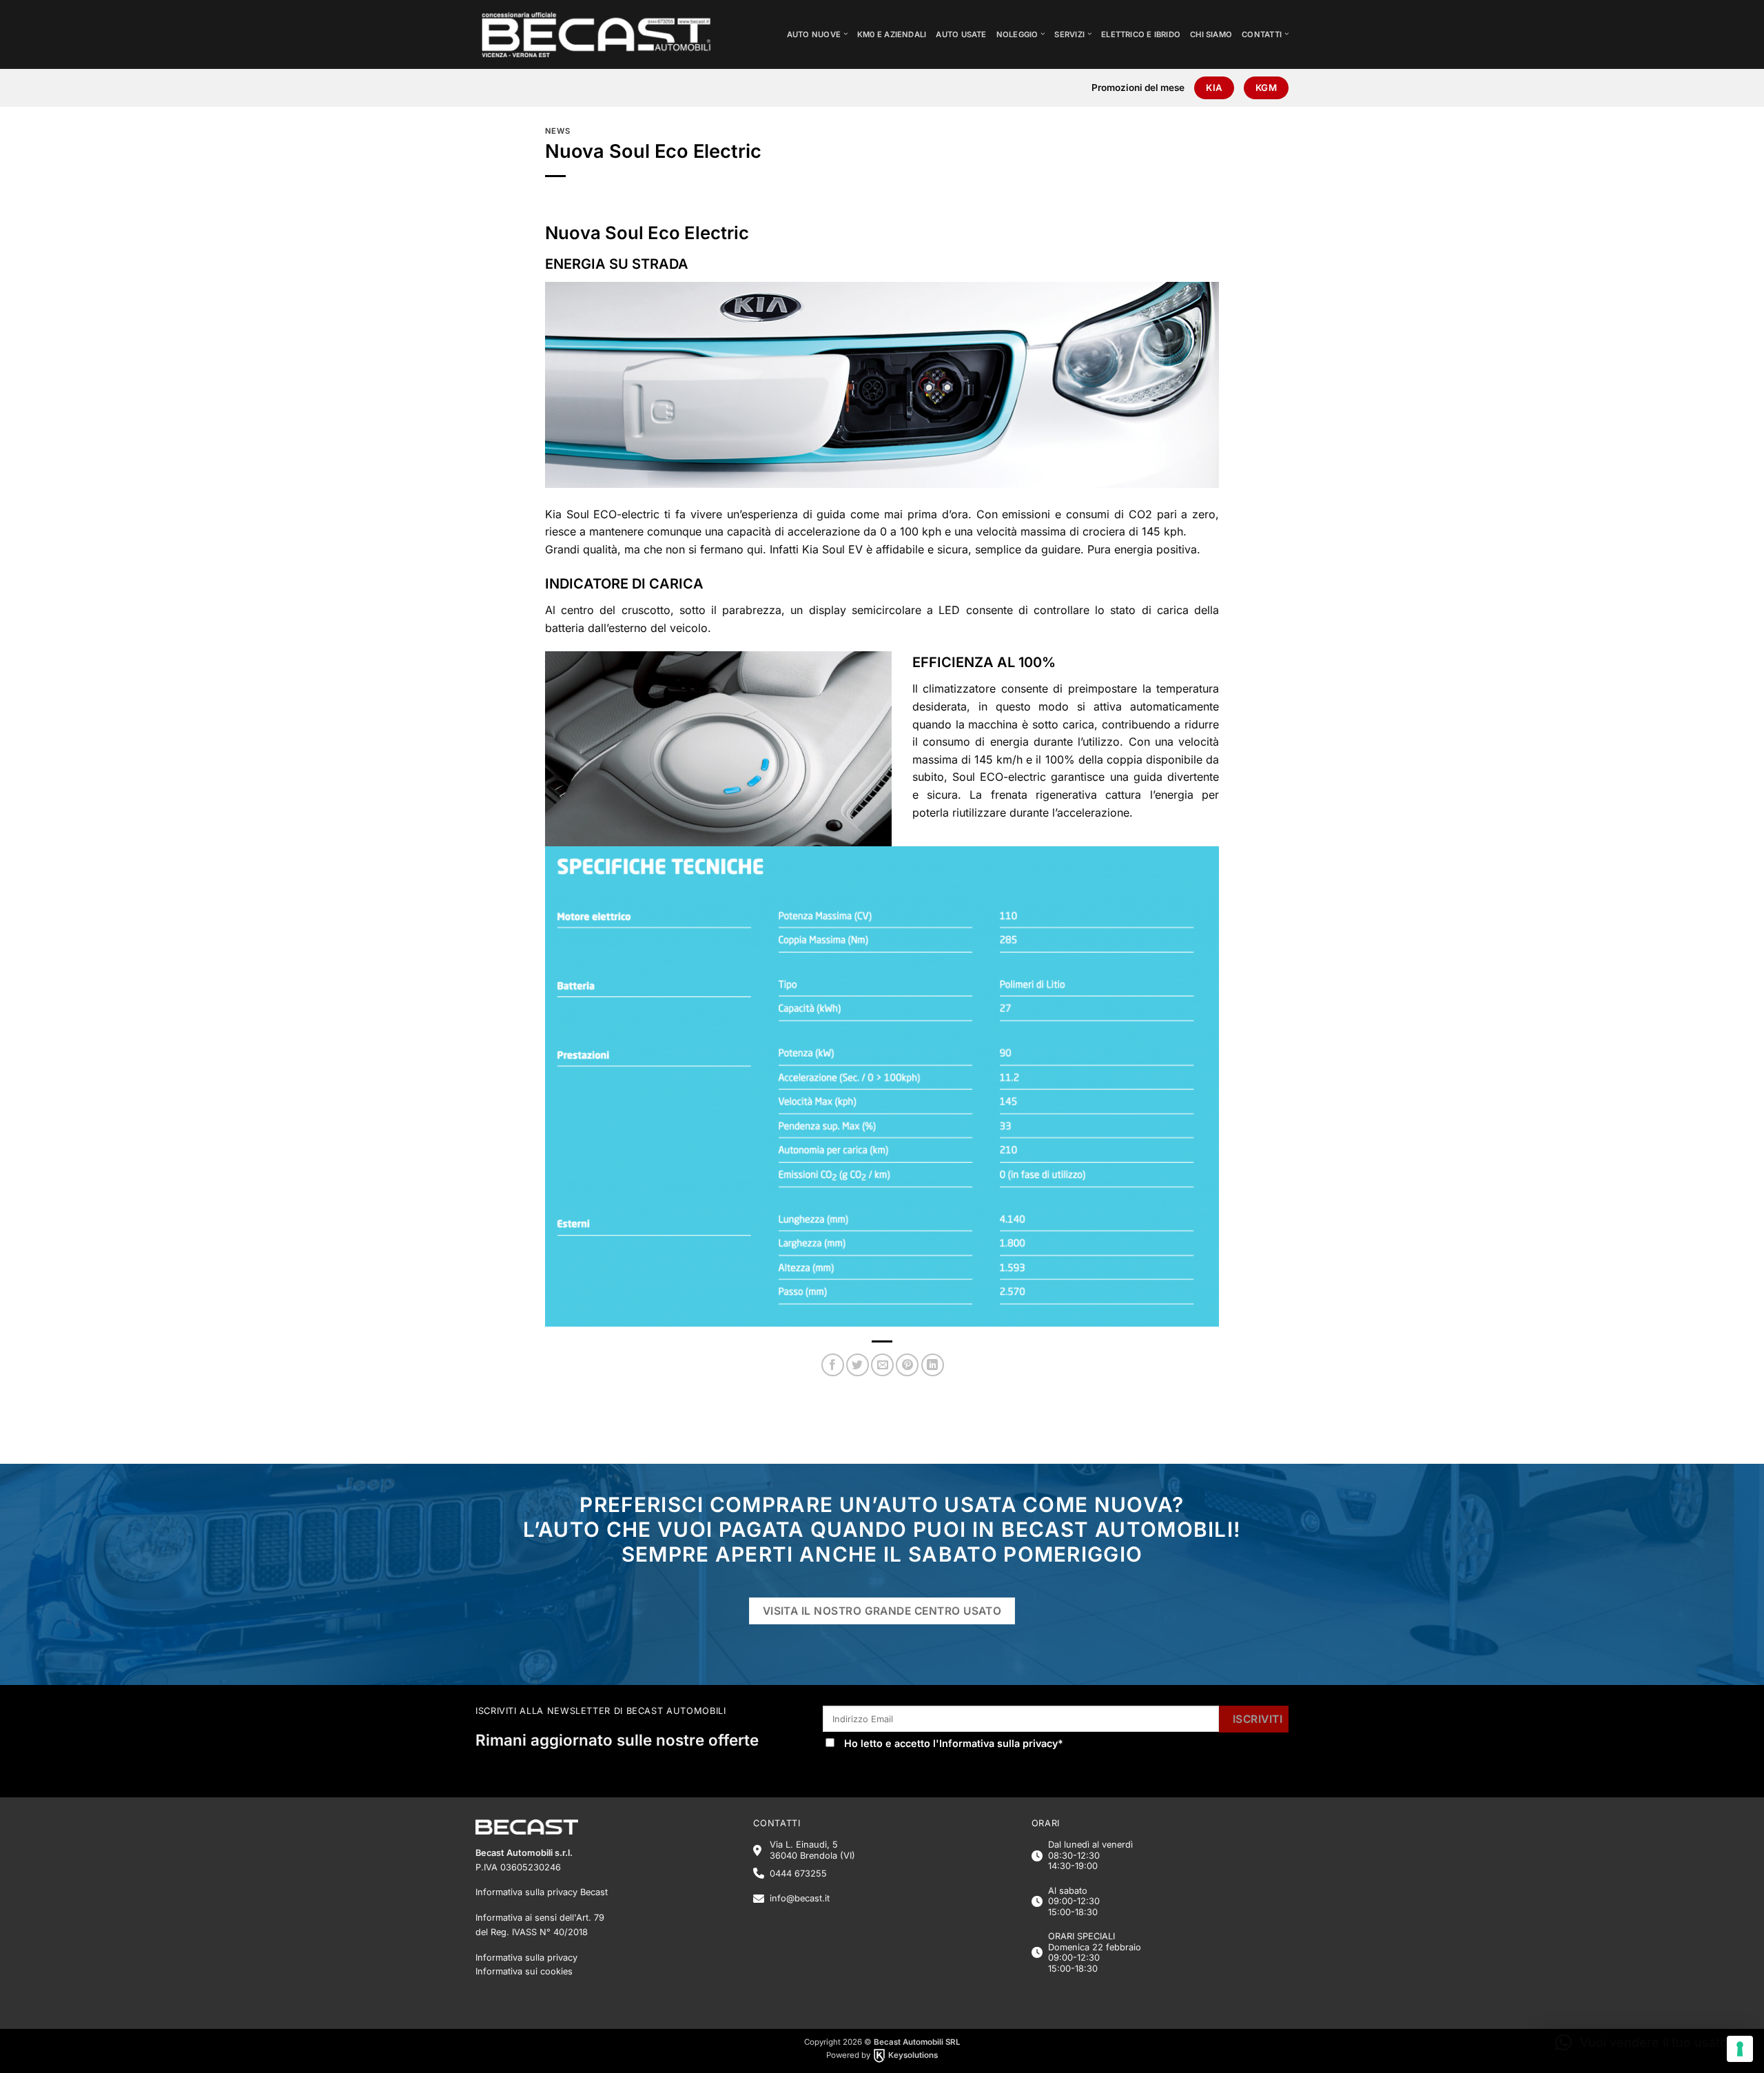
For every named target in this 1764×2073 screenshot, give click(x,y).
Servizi (1069, 34)
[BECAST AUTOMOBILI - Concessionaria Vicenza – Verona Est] (607, 34)
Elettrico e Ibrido (1141, 34)
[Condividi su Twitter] (858, 1365)
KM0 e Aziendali (892, 34)
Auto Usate (961, 34)
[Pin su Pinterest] (907, 1365)
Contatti (1262, 34)
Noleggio (1017, 34)
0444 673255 (798, 1873)
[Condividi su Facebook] (833, 1365)
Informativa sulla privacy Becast (542, 1892)
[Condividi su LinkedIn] (933, 1365)
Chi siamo (1211, 34)
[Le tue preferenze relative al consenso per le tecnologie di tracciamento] (1740, 2049)
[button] (1644, 2043)
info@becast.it (800, 1898)
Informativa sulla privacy (998, 1743)
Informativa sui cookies (524, 1971)
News (557, 131)
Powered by (882, 2055)
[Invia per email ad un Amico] (882, 1365)
